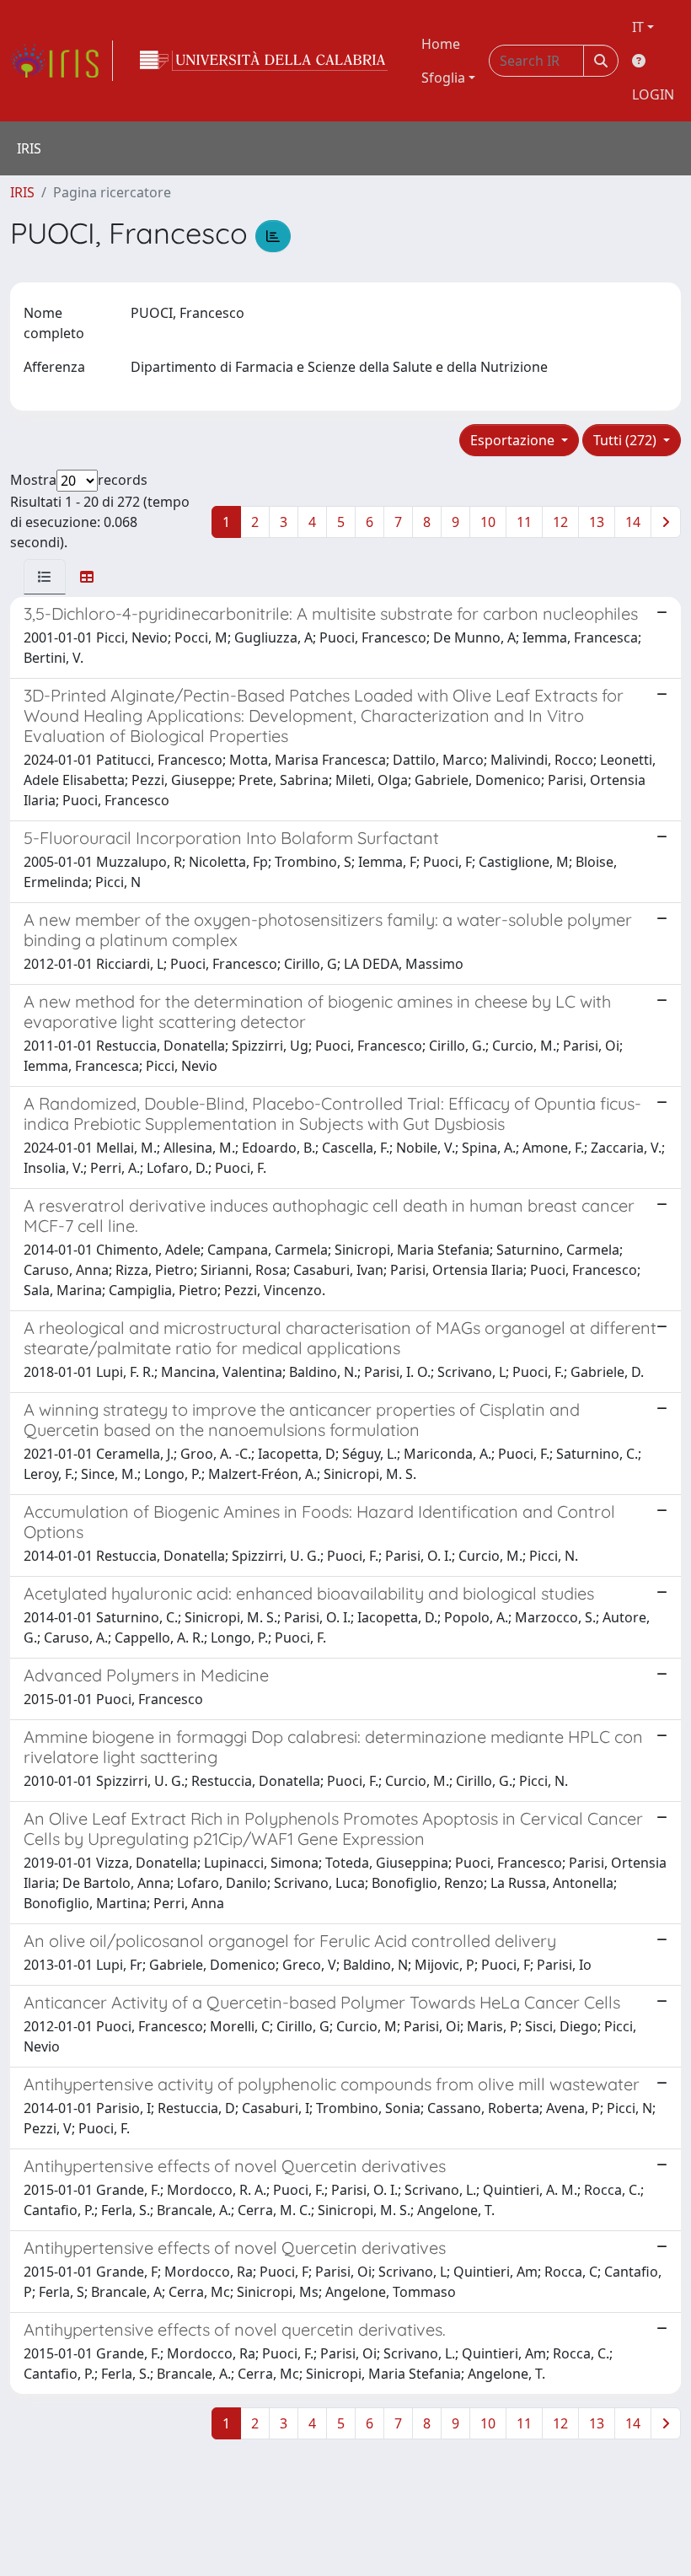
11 (524, 522)
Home (441, 44)
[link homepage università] (264, 61)
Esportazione (514, 440)
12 (560, 522)
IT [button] (638, 27)
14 (633, 522)
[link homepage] (62, 61)
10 (488, 522)
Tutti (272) (627, 440)
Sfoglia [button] (443, 78)
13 (597, 522)
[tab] (45, 577)
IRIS (22, 192)
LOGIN (653, 94)
